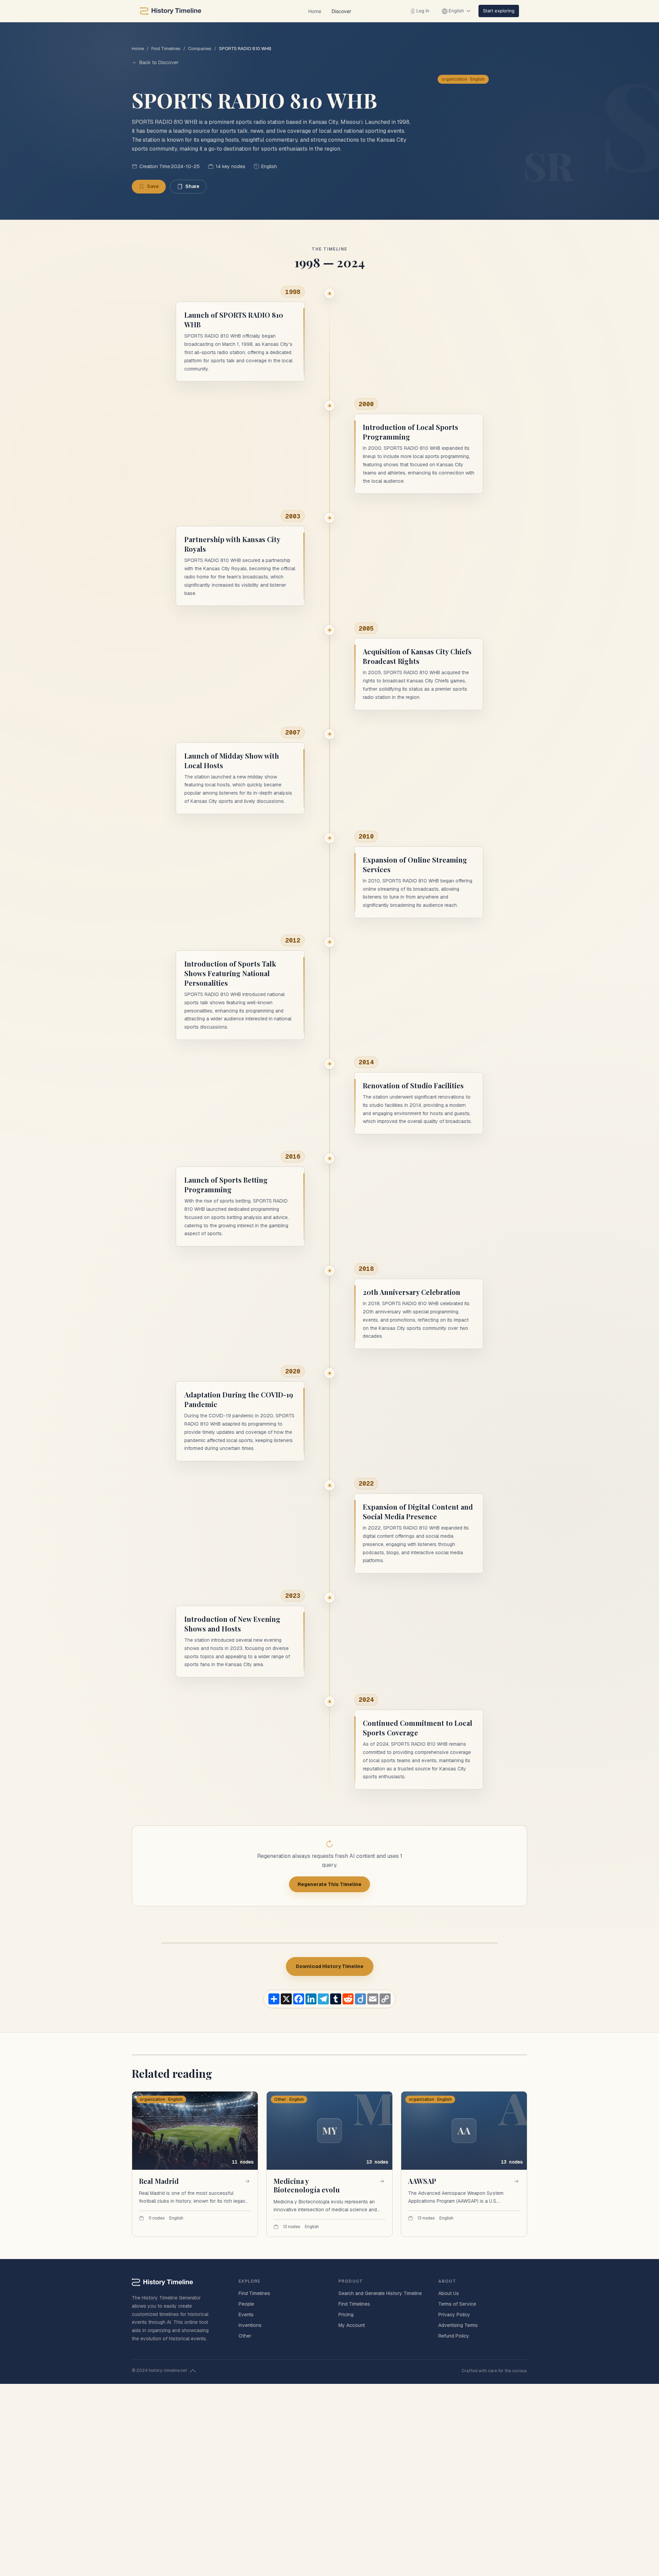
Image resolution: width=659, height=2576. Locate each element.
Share (192, 186)
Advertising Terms (458, 2325)
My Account (352, 2325)
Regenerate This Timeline (329, 1884)
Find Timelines (166, 49)
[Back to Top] (193, 2371)
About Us (449, 2293)
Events (246, 2315)
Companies (200, 49)
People (246, 2304)
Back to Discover (159, 62)
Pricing (346, 2315)
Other (245, 2336)
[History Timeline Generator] (171, 11)
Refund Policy (454, 2336)
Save (153, 186)
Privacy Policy (454, 2315)
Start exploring (499, 11)
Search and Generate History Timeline (380, 2293)
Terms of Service (457, 2304)
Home (315, 11)
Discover (341, 11)
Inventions (250, 2325)
